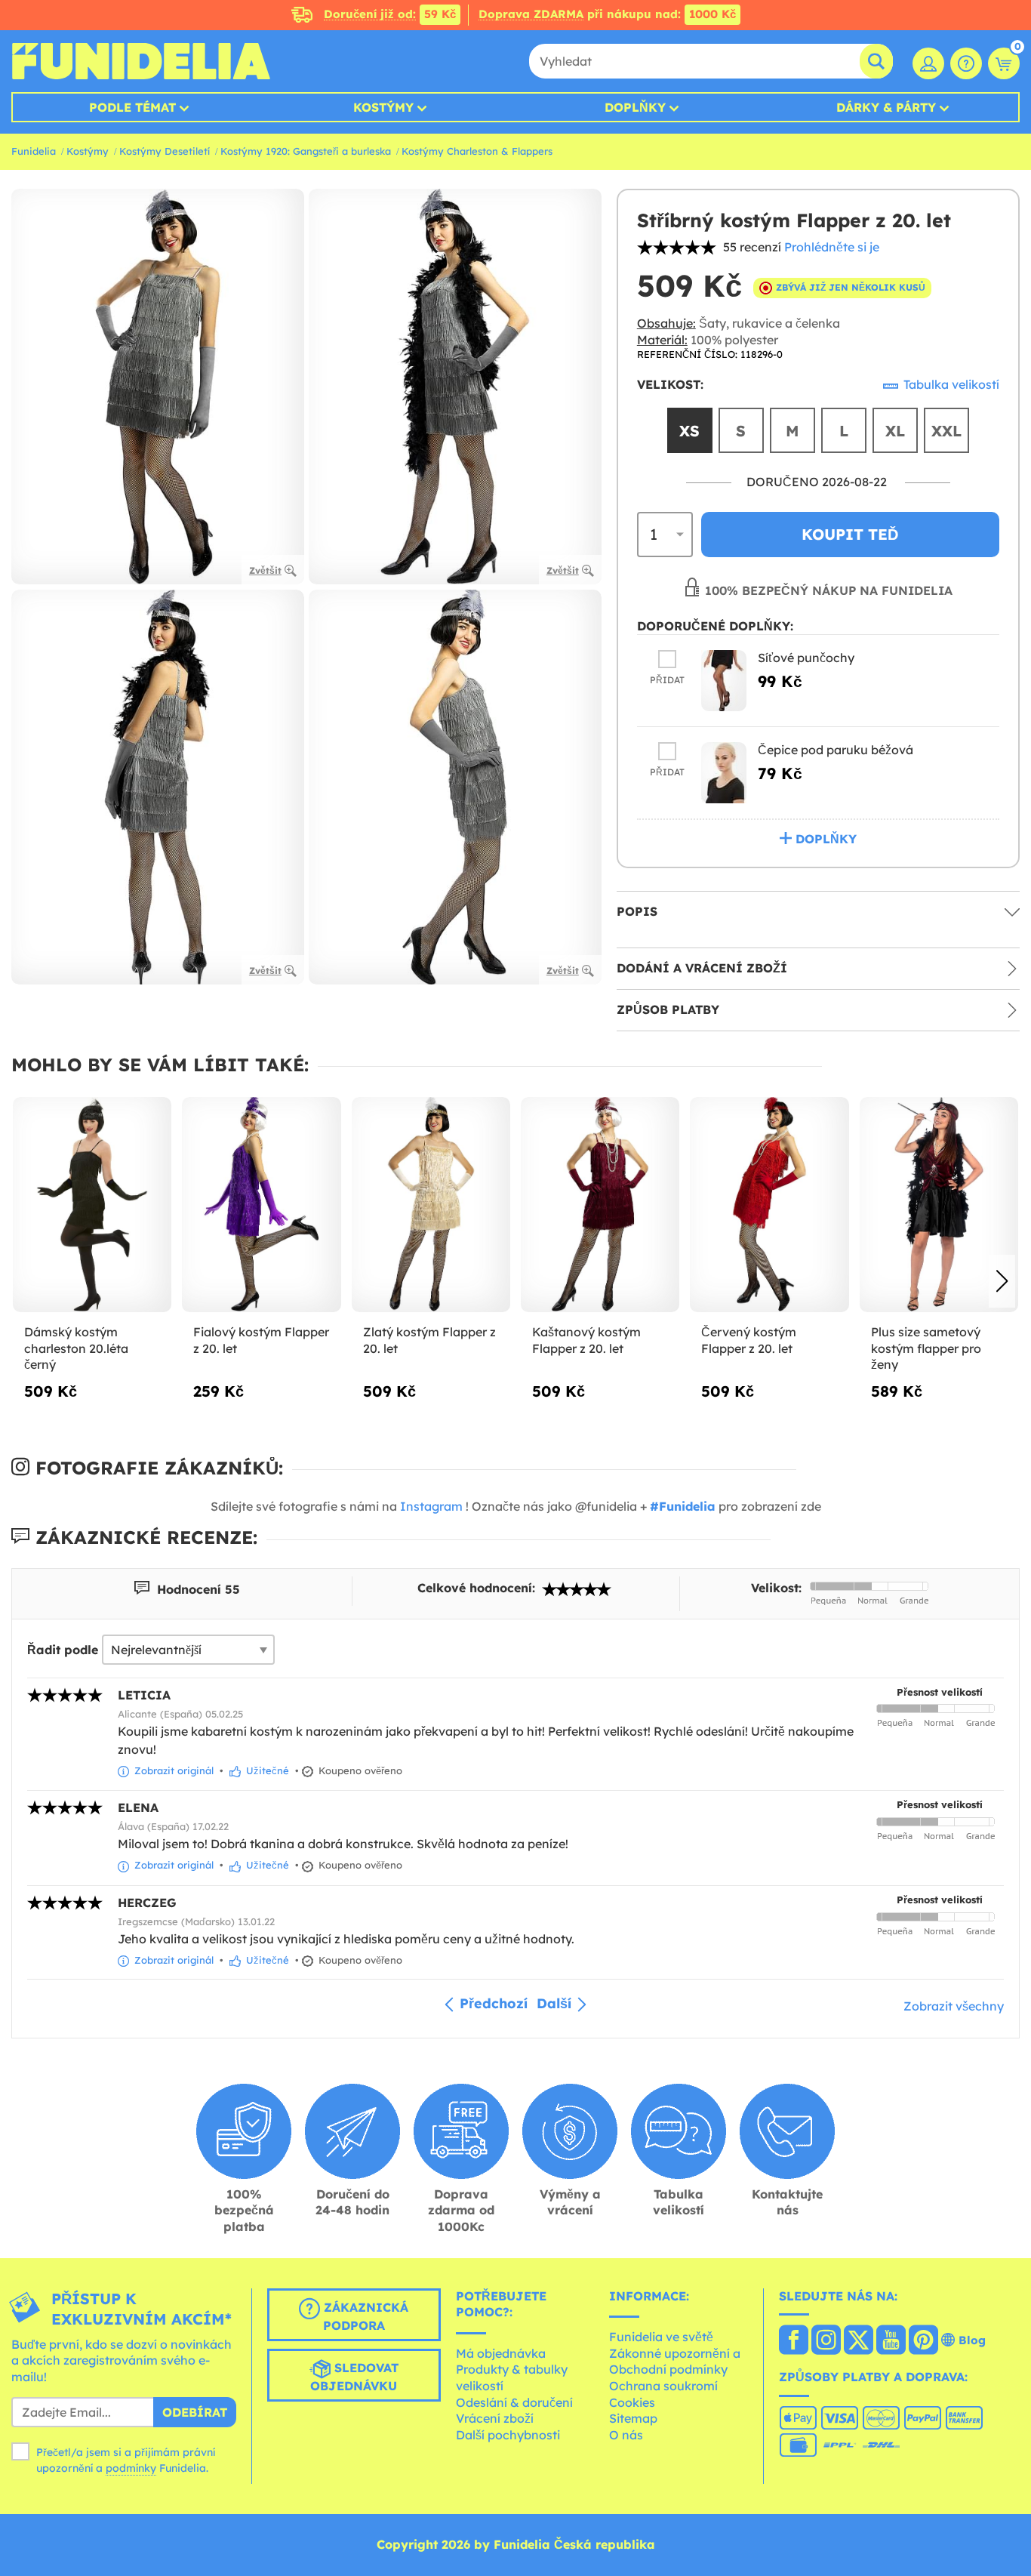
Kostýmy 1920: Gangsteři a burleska (306, 151)
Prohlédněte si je (832, 247)
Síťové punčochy (806, 658)
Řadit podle (63, 1650)
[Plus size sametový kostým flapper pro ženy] (939, 1205)
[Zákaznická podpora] (966, 63)
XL (895, 431)
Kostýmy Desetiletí (165, 151)
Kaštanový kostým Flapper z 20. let (586, 1340)
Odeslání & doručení (514, 2402)
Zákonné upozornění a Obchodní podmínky (675, 2362)
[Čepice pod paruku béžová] (724, 773)
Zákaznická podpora (364, 2316)
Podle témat (132, 107)
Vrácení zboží (495, 2418)
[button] (1002, 1281)
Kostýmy (383, 107)
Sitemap (633, 2418)
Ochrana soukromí (663, 2386)
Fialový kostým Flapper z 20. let (261, 1340)
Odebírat (195, 2412)
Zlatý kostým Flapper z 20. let (429, 1340)
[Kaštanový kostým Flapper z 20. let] (600, 1205)
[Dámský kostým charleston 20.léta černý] (92, 1205)
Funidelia (34, 151)
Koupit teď (850, 534)
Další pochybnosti (508, 2435)
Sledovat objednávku (354, 2377)
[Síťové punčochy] (724, 681)
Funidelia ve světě (661, 2337)
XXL (946, 431)
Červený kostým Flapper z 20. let (749, 1340)
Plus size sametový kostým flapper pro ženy (926, 1348)
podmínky (131, 2468)
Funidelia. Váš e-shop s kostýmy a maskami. (141, 61)
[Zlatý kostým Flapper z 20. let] (431, 1205)
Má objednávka (501, 2353)
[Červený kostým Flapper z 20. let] (769, 1205)
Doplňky (635, 107)
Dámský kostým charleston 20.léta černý (76, 1348)
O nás (626, 2435)
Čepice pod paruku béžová (836, 750)
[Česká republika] (794, 2341)
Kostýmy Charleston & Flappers (477, 151)
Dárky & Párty (886, 107)
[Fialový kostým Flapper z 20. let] (261, 1205)
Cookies (632, 2402)
